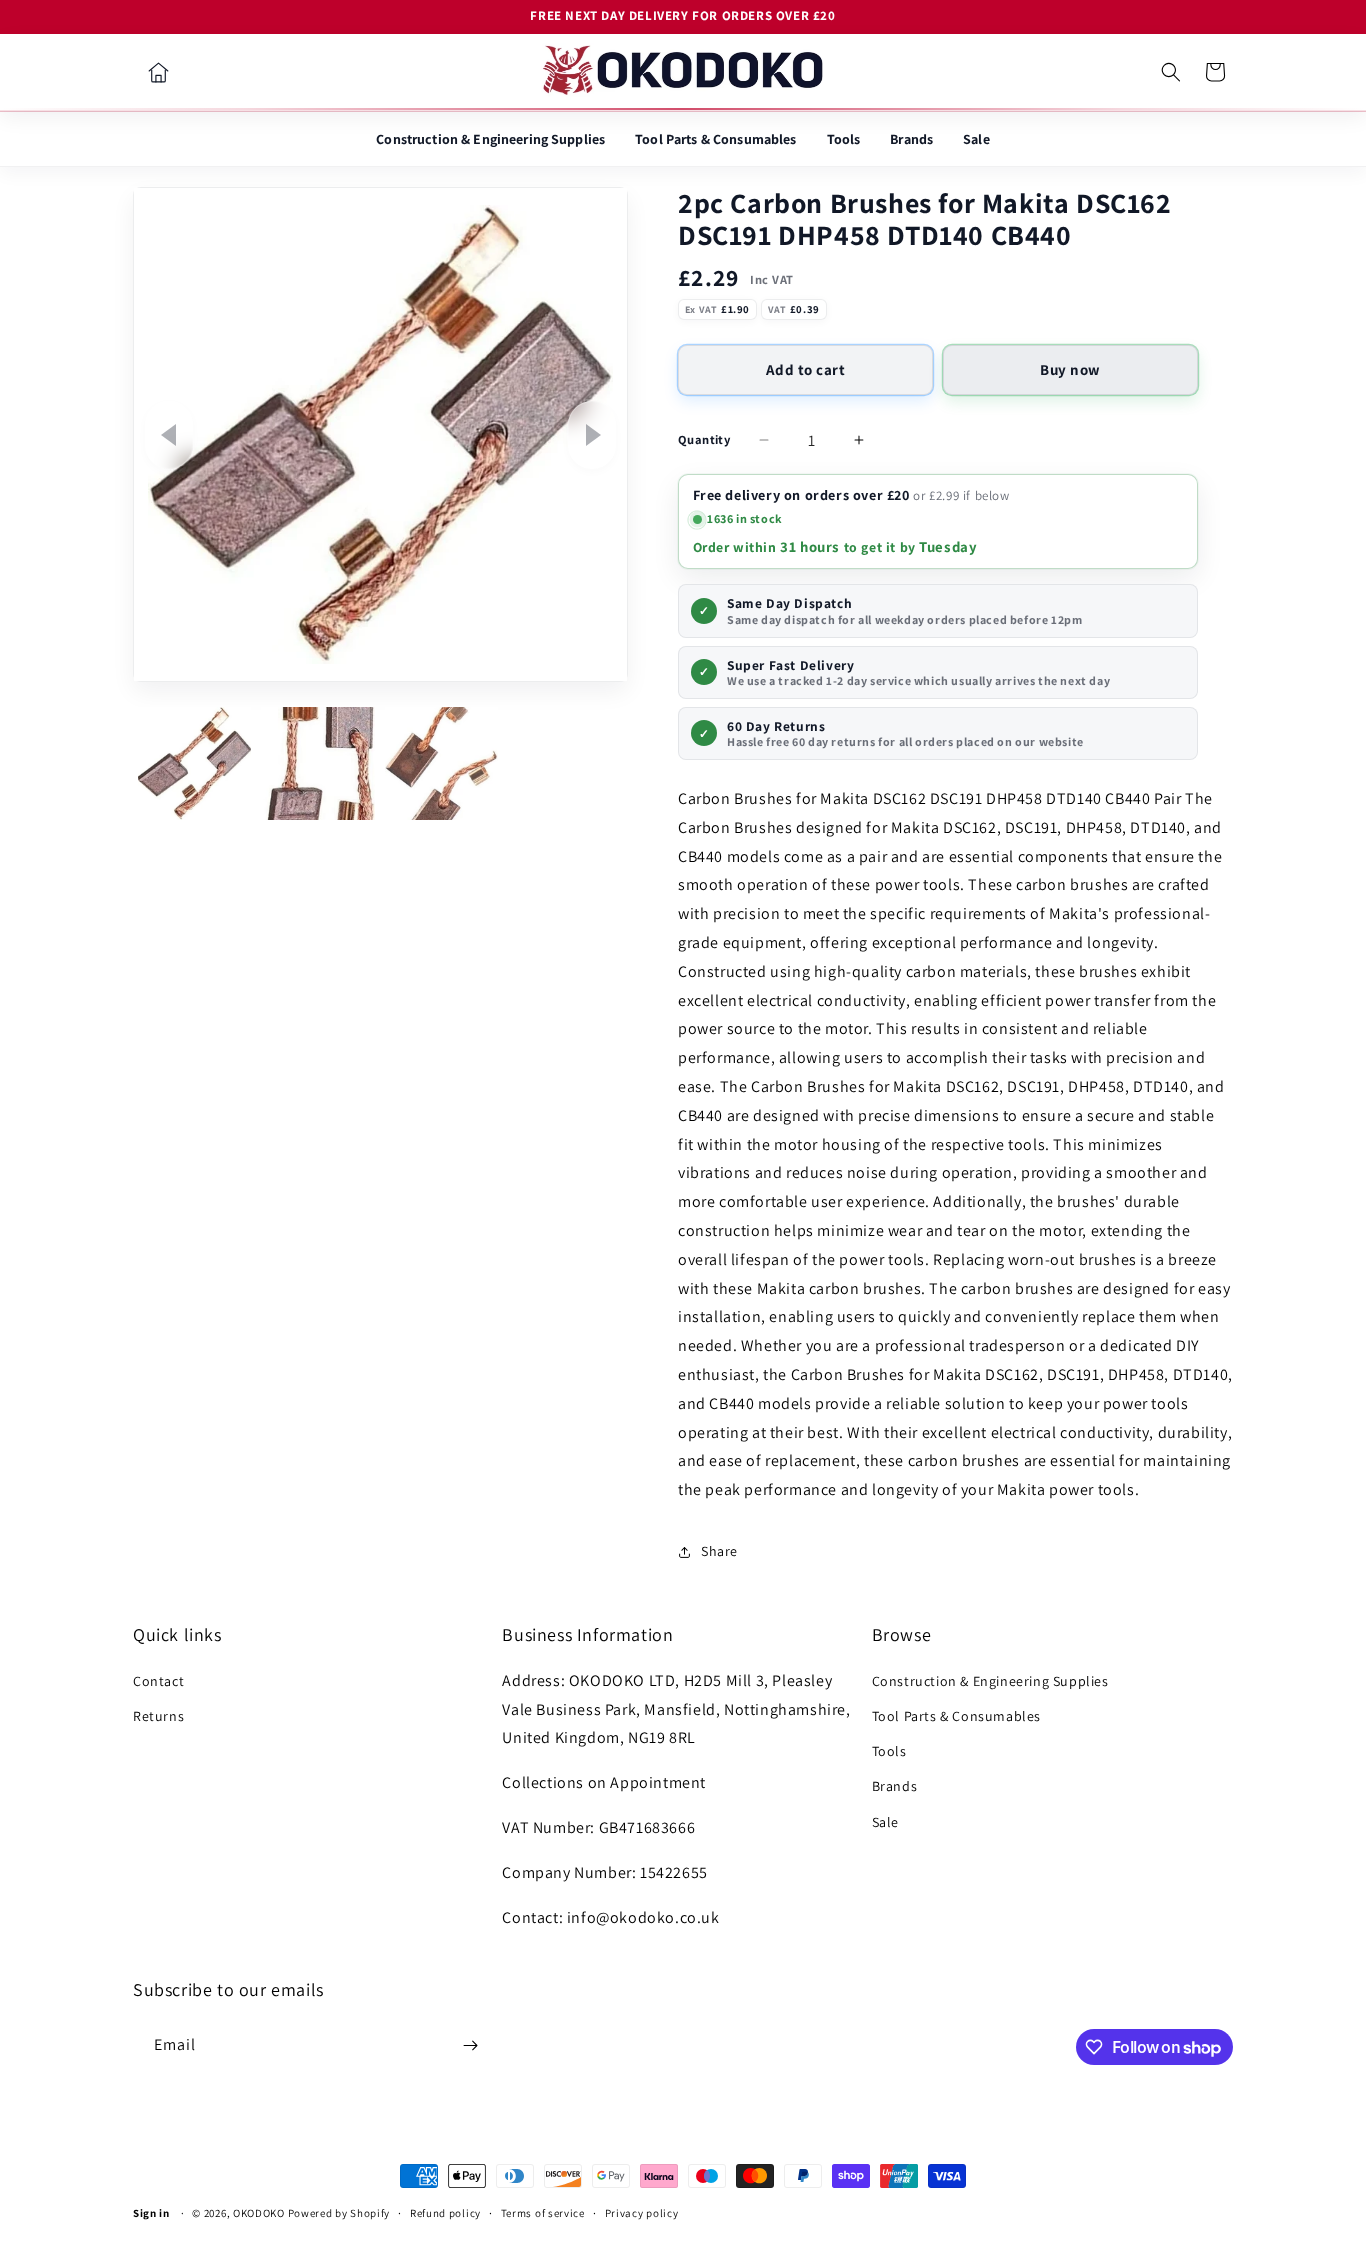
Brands (911, 139)
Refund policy (445, 2213)
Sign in (151, 2213)
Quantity (704, 439)
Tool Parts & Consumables (715, 139)
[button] (1171, 72)
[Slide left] (169, 435)
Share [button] (719, 1551)
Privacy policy (642, 2213)
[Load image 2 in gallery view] (317, 763)
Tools (844, 139)
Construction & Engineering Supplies (490, 139)
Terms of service (543, 2213)
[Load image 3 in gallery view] (441, 763)
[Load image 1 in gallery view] (194, 763)
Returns (158, 1716)
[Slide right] (592, 435)
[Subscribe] (470, 2045)
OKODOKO (259, 2213)
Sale (976, 139)
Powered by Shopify (339, 2213)
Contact (158, 1681)
